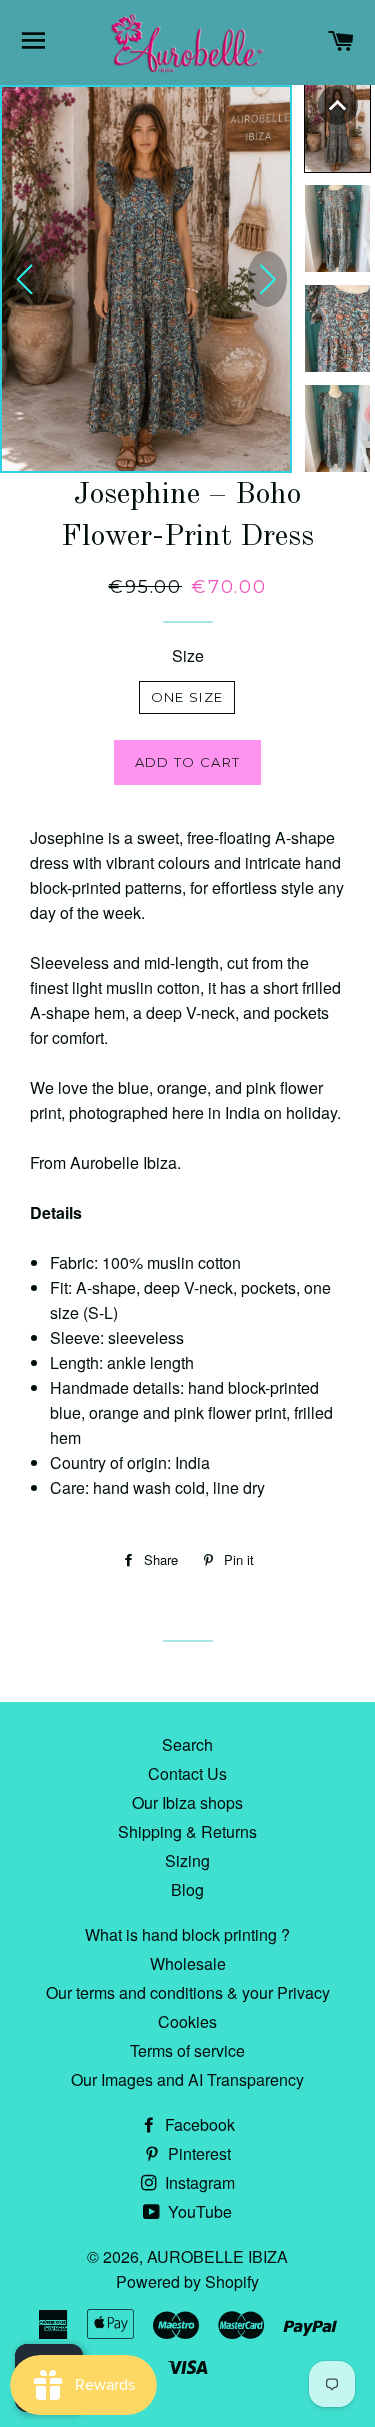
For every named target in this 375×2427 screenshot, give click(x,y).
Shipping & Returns (187, 1831)
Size (188, 655)
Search (187, 1744)
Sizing (187, 1860)
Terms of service (187, 2050)
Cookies (187, 2021)
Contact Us (187, 1773)
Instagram (198, 2182)
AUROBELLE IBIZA (217, 2256)
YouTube (198, 2211)
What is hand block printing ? (187, 1934)
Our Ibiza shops (187, 1802)
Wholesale (188, 1963)
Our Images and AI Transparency (187, 2079)
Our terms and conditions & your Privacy (188, 1992)
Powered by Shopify (187, 2281)
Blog (187, 1889)
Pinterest (197, 2153)
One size (187, 697)
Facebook (198, 2124)
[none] (338, 105)
